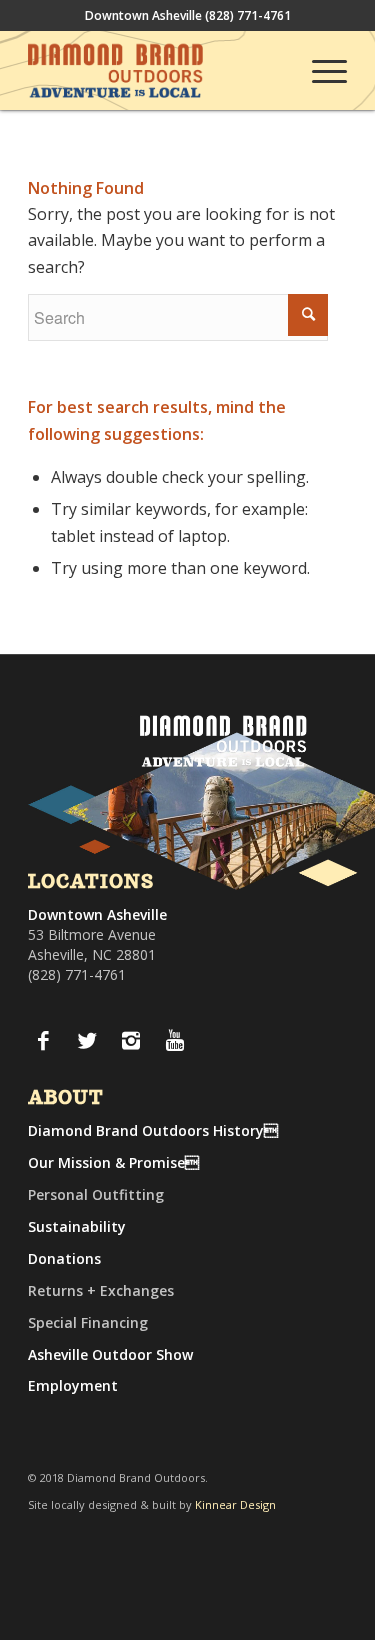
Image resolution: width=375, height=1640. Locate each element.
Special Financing (88, 1322)
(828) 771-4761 (248, 15)
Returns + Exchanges (101, 1290)
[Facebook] (43, 1040)
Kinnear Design (235, 1504)
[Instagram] (131, 1040)
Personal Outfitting (96, 1194)
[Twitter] (87, 1040)
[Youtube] (175, 1040)
